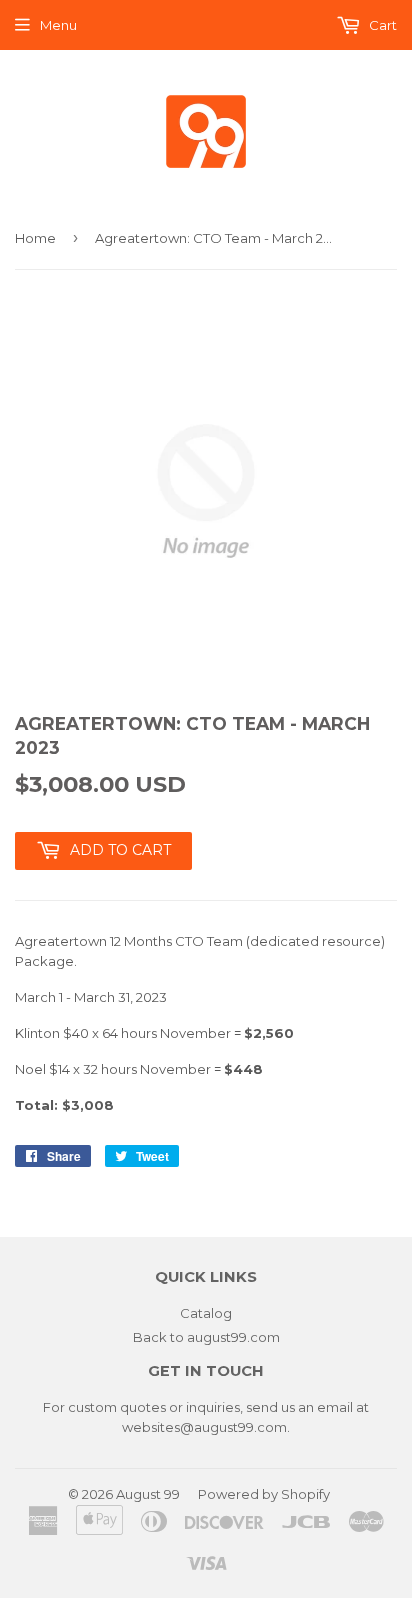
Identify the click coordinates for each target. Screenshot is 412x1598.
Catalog (206, 1313)
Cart (381, 25)
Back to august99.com (206, 1337)
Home (35, 238)
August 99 (148, 1494)
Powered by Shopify (264, 1494)
